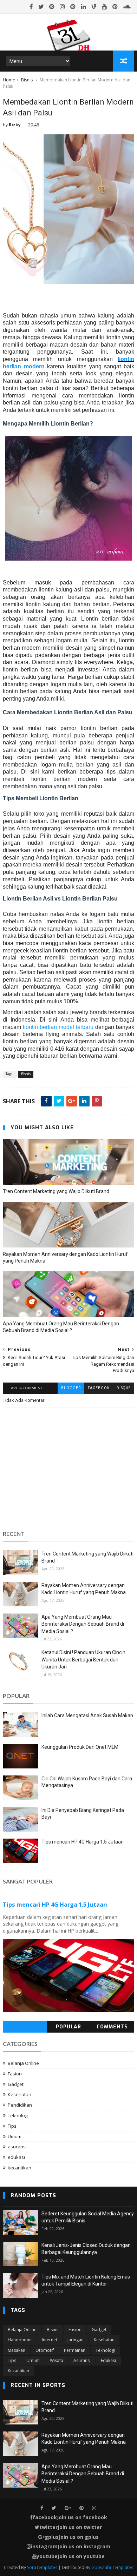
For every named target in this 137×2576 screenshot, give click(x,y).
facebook (99, 1388)
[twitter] (41, 7)
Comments (112, 2027)
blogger (71, 1388)
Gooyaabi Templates (112, 2567)
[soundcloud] (127, 7)
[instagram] (62, 7)
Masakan (17, 2350)
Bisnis (27, 80)
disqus (124, 1388)
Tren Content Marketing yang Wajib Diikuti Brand (56, 1191)
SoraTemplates (42, 2567)
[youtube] (105, 7)
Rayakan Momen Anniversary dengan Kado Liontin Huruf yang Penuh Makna (65, 1257)
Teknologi (18, 2115)
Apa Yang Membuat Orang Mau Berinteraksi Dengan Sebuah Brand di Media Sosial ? (61, 1327)
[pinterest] (52, 7)
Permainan (75, 2350)
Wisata (57, 2360)
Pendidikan (20, 2105)
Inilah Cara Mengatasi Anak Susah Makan (87, 1715)
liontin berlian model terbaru (58, 1027)
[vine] (94, 7)
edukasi (16, 2157)
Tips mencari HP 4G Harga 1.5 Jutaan (83, 1842)
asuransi (17, 2147)
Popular (68, 2027)
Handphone (20, 2340)
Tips (12, 2126)
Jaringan (76, 2340)
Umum (15, 2136)
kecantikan (19, 2168)
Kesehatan (19, 2094)
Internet (50, 2340)
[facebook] (31, 7)
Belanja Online (23, 2063)
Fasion (15, 2074)
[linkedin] (83, 7)
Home (9, 80)
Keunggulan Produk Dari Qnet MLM (80, 1747)
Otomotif (45, 2350)
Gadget (16, 2084)
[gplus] (68, 2508)
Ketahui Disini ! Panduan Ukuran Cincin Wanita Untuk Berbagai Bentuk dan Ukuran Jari (83, 1660)
